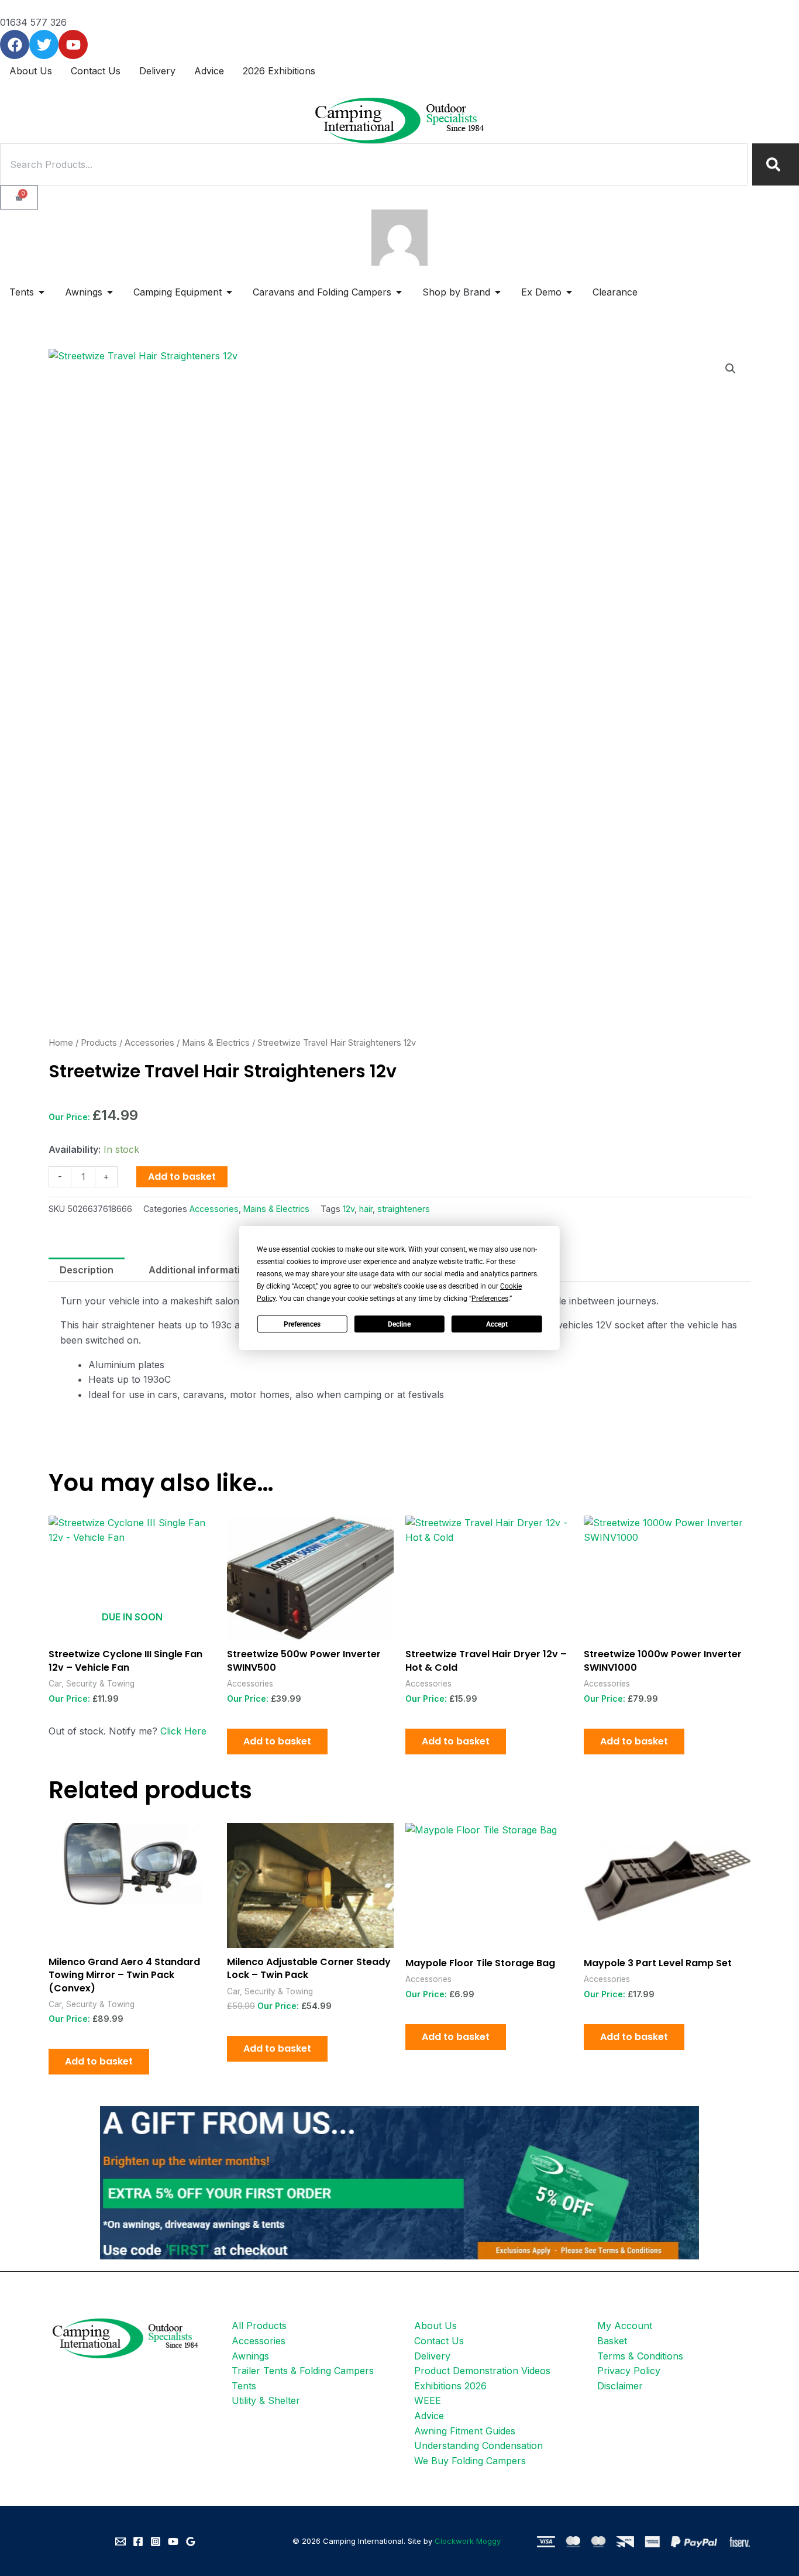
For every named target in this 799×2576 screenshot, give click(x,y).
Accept (497, 1324)
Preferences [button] (490, 1299)
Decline (399, 1324)
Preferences (302, 1324)
